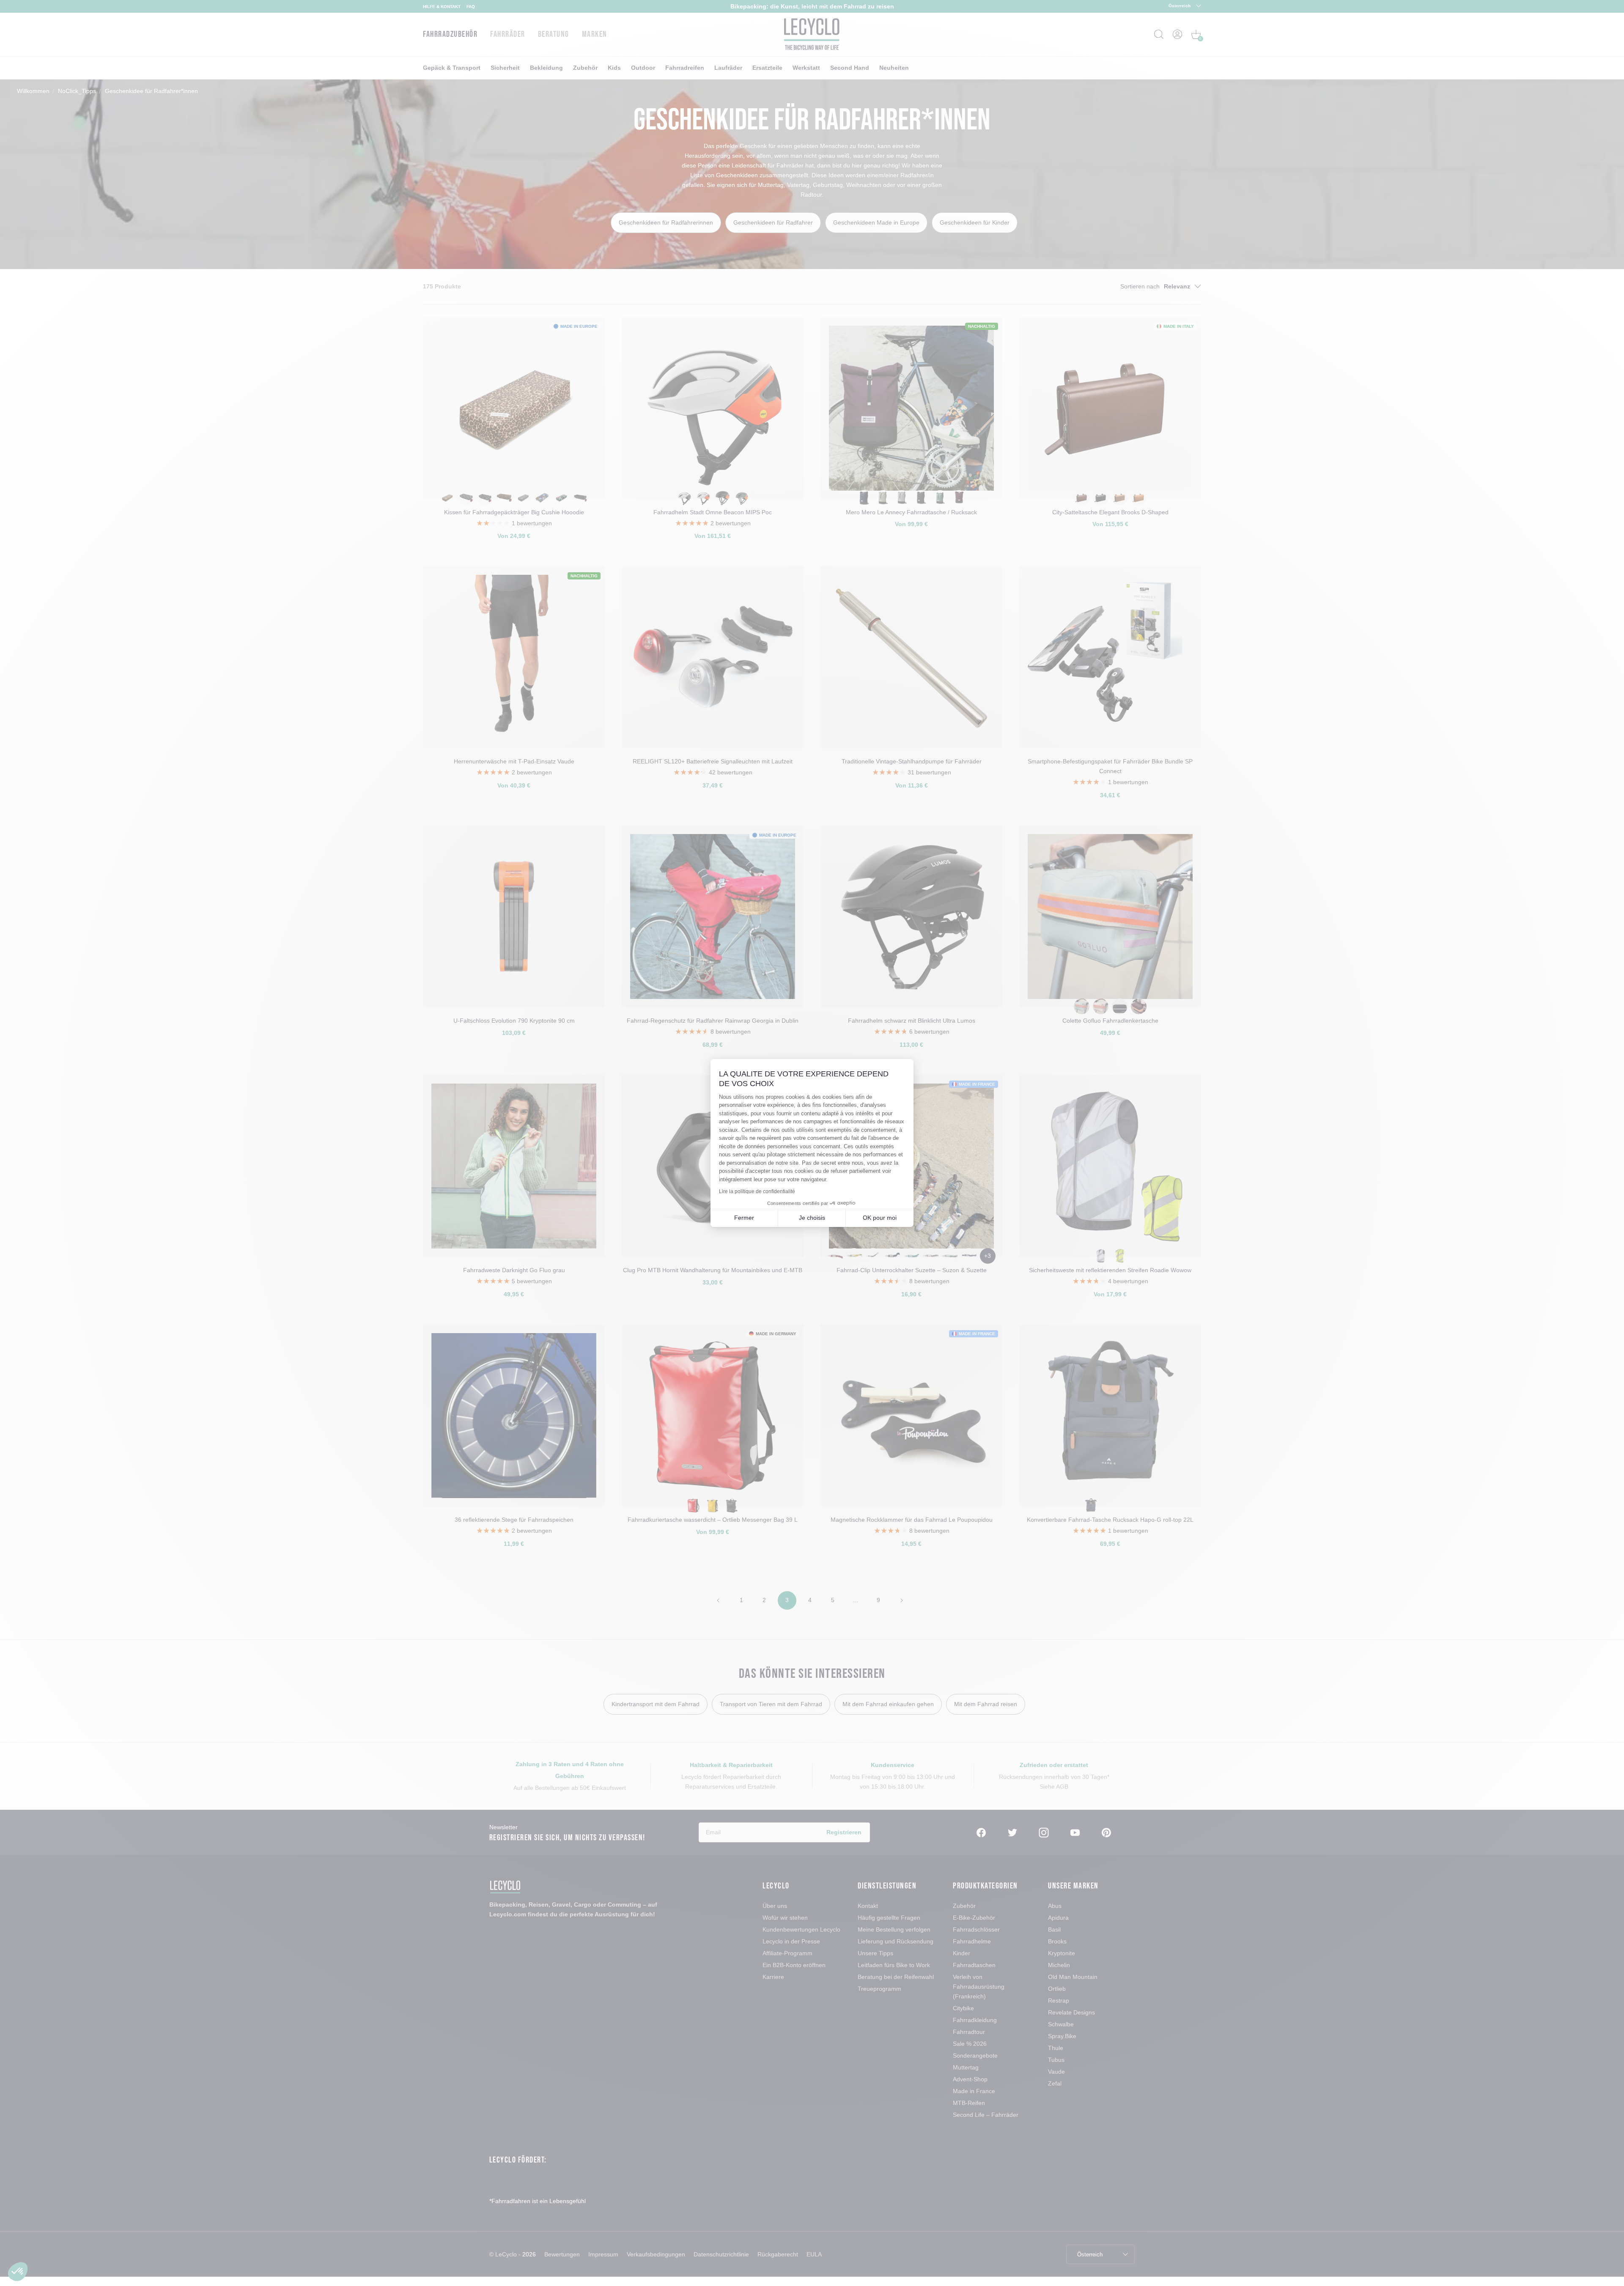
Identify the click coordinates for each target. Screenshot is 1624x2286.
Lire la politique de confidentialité (757, 1191)
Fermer (744, 1218)
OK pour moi (880, 1218)
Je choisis (812, 1218)
